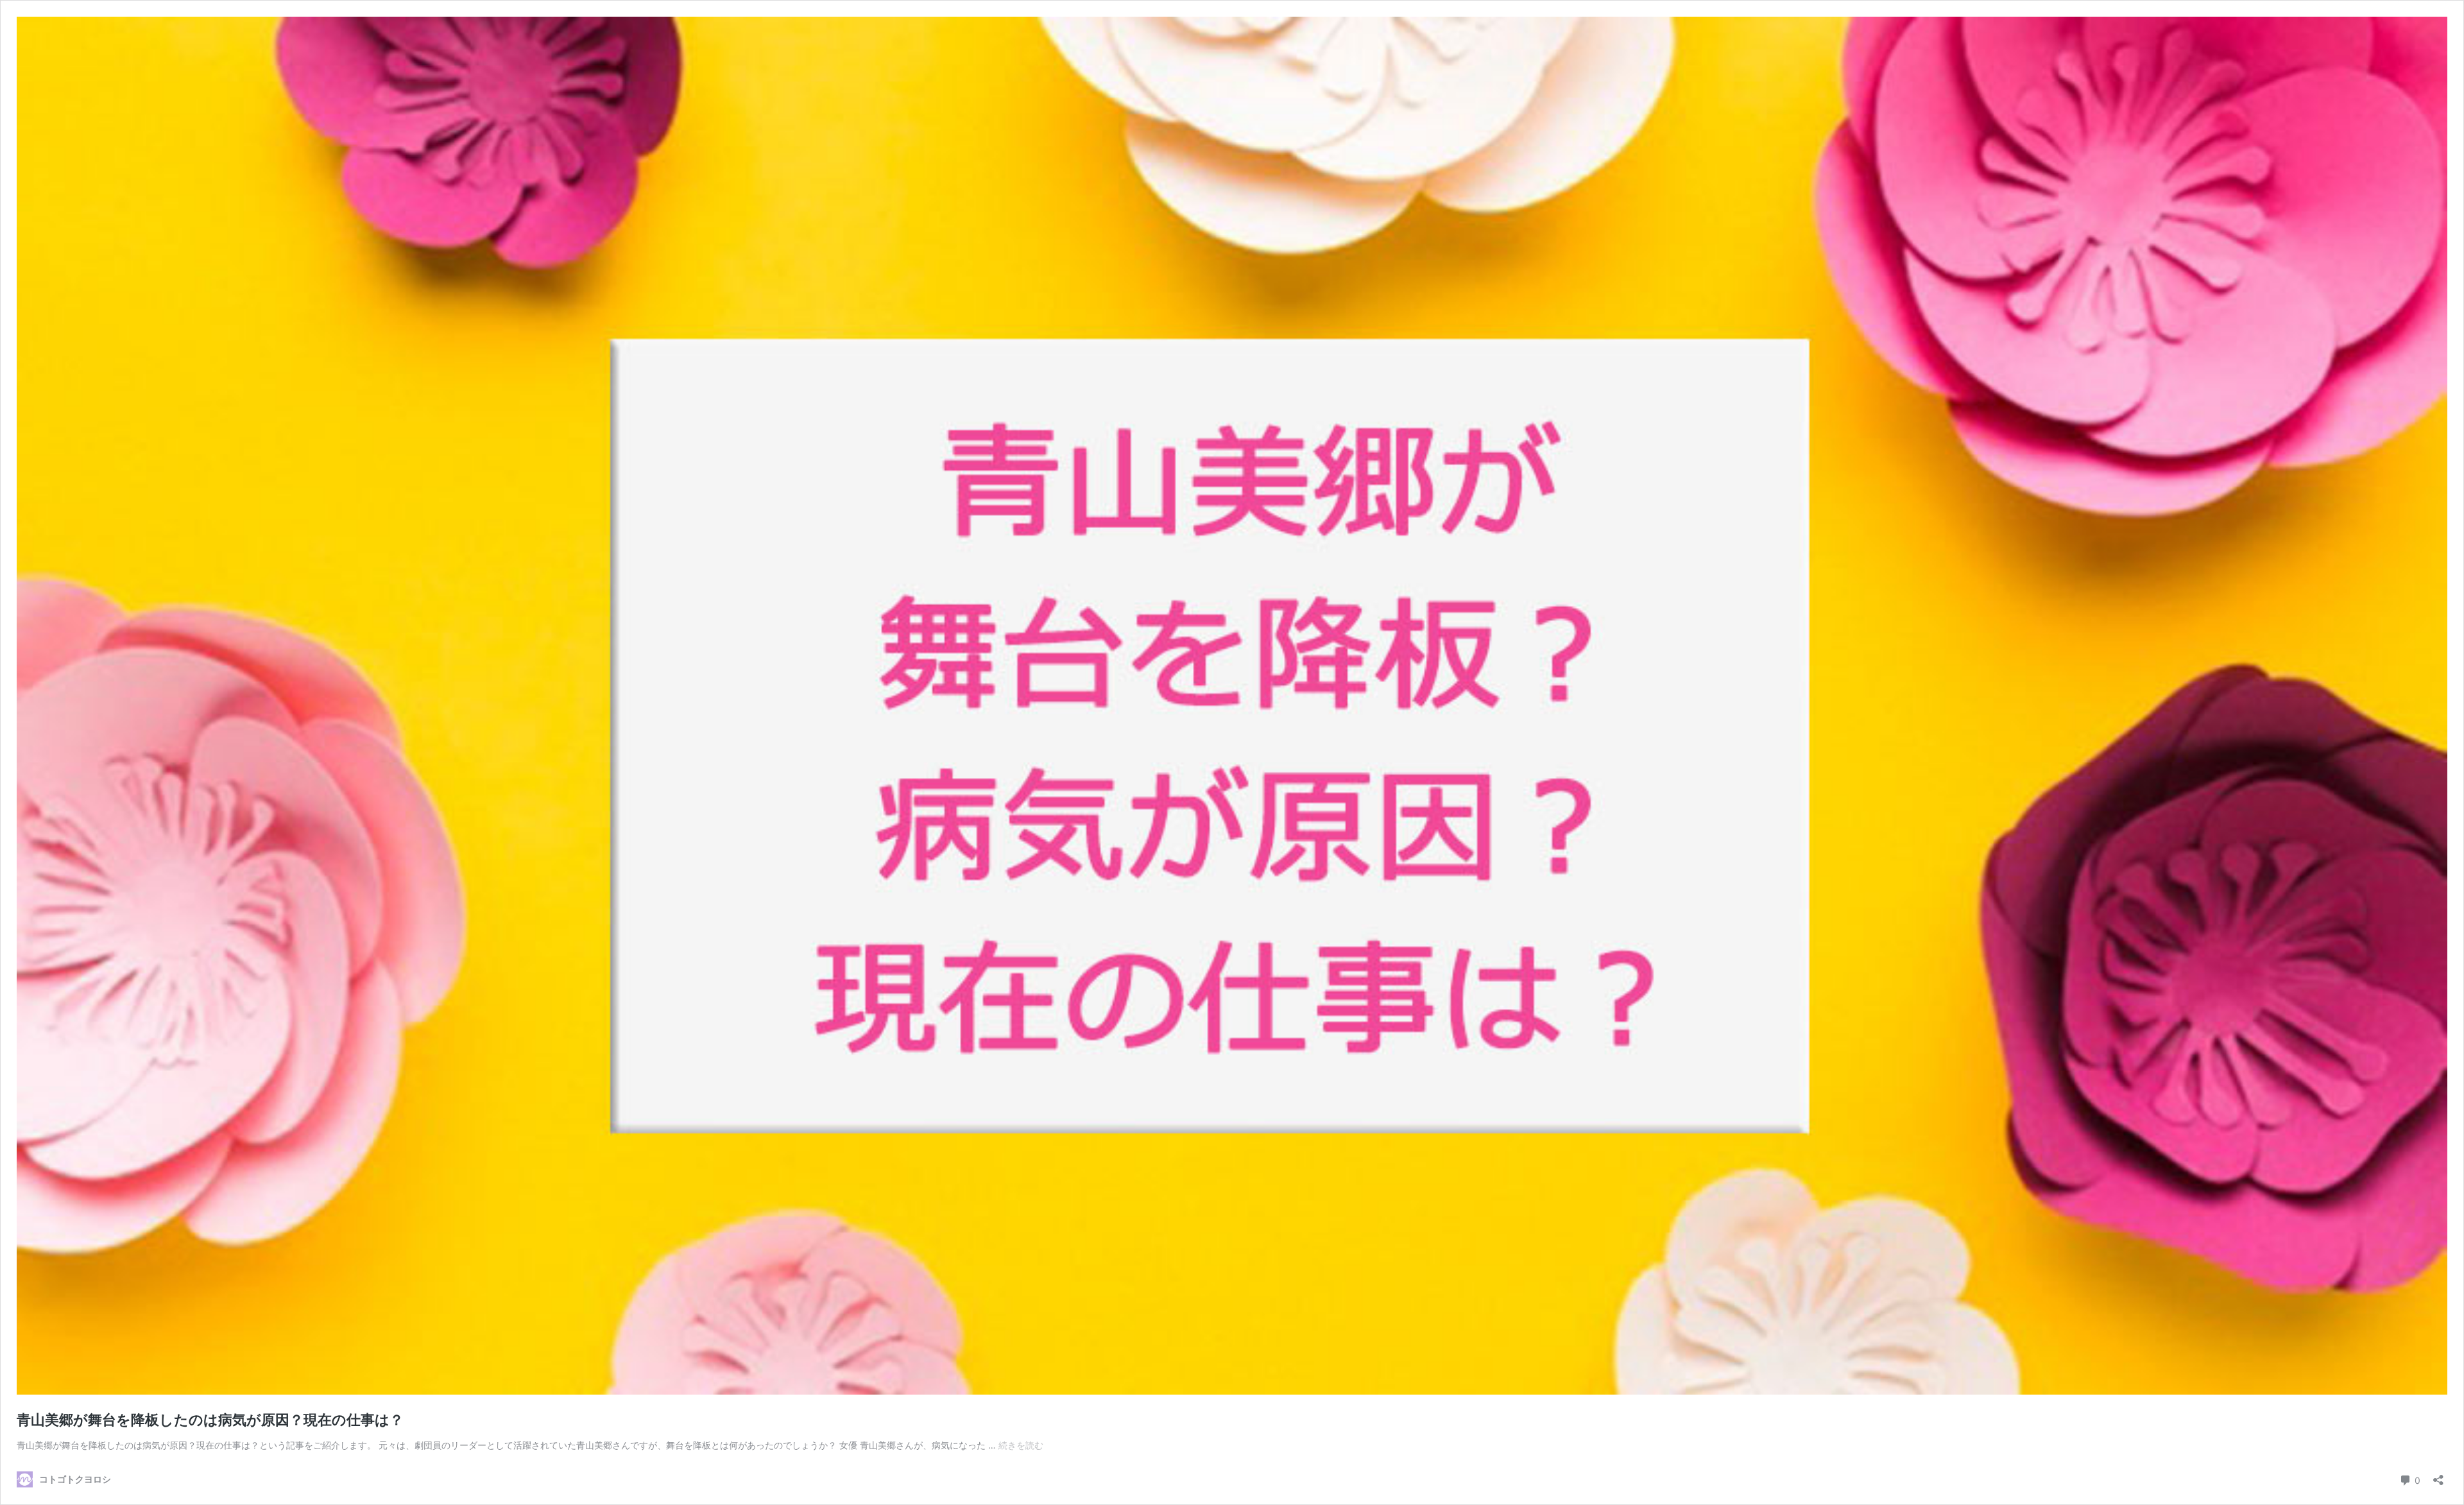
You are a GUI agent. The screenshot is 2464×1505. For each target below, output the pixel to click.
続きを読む (1021, 1445)
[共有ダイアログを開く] (2438, 1476)
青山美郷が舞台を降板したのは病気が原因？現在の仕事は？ (210, 1420)
